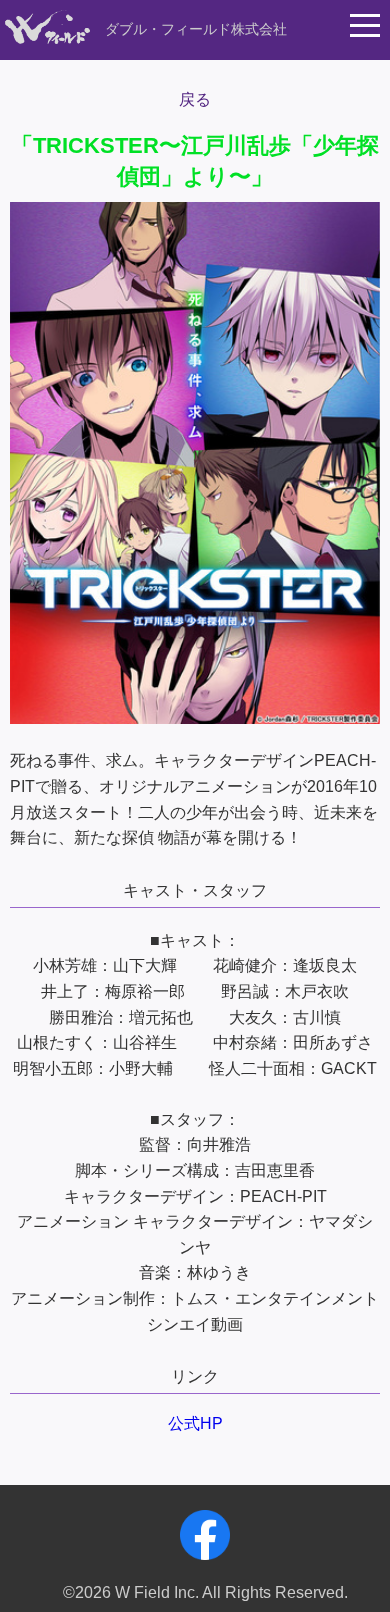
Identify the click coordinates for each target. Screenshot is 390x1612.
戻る (195, 99)
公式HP (195, 1423)
